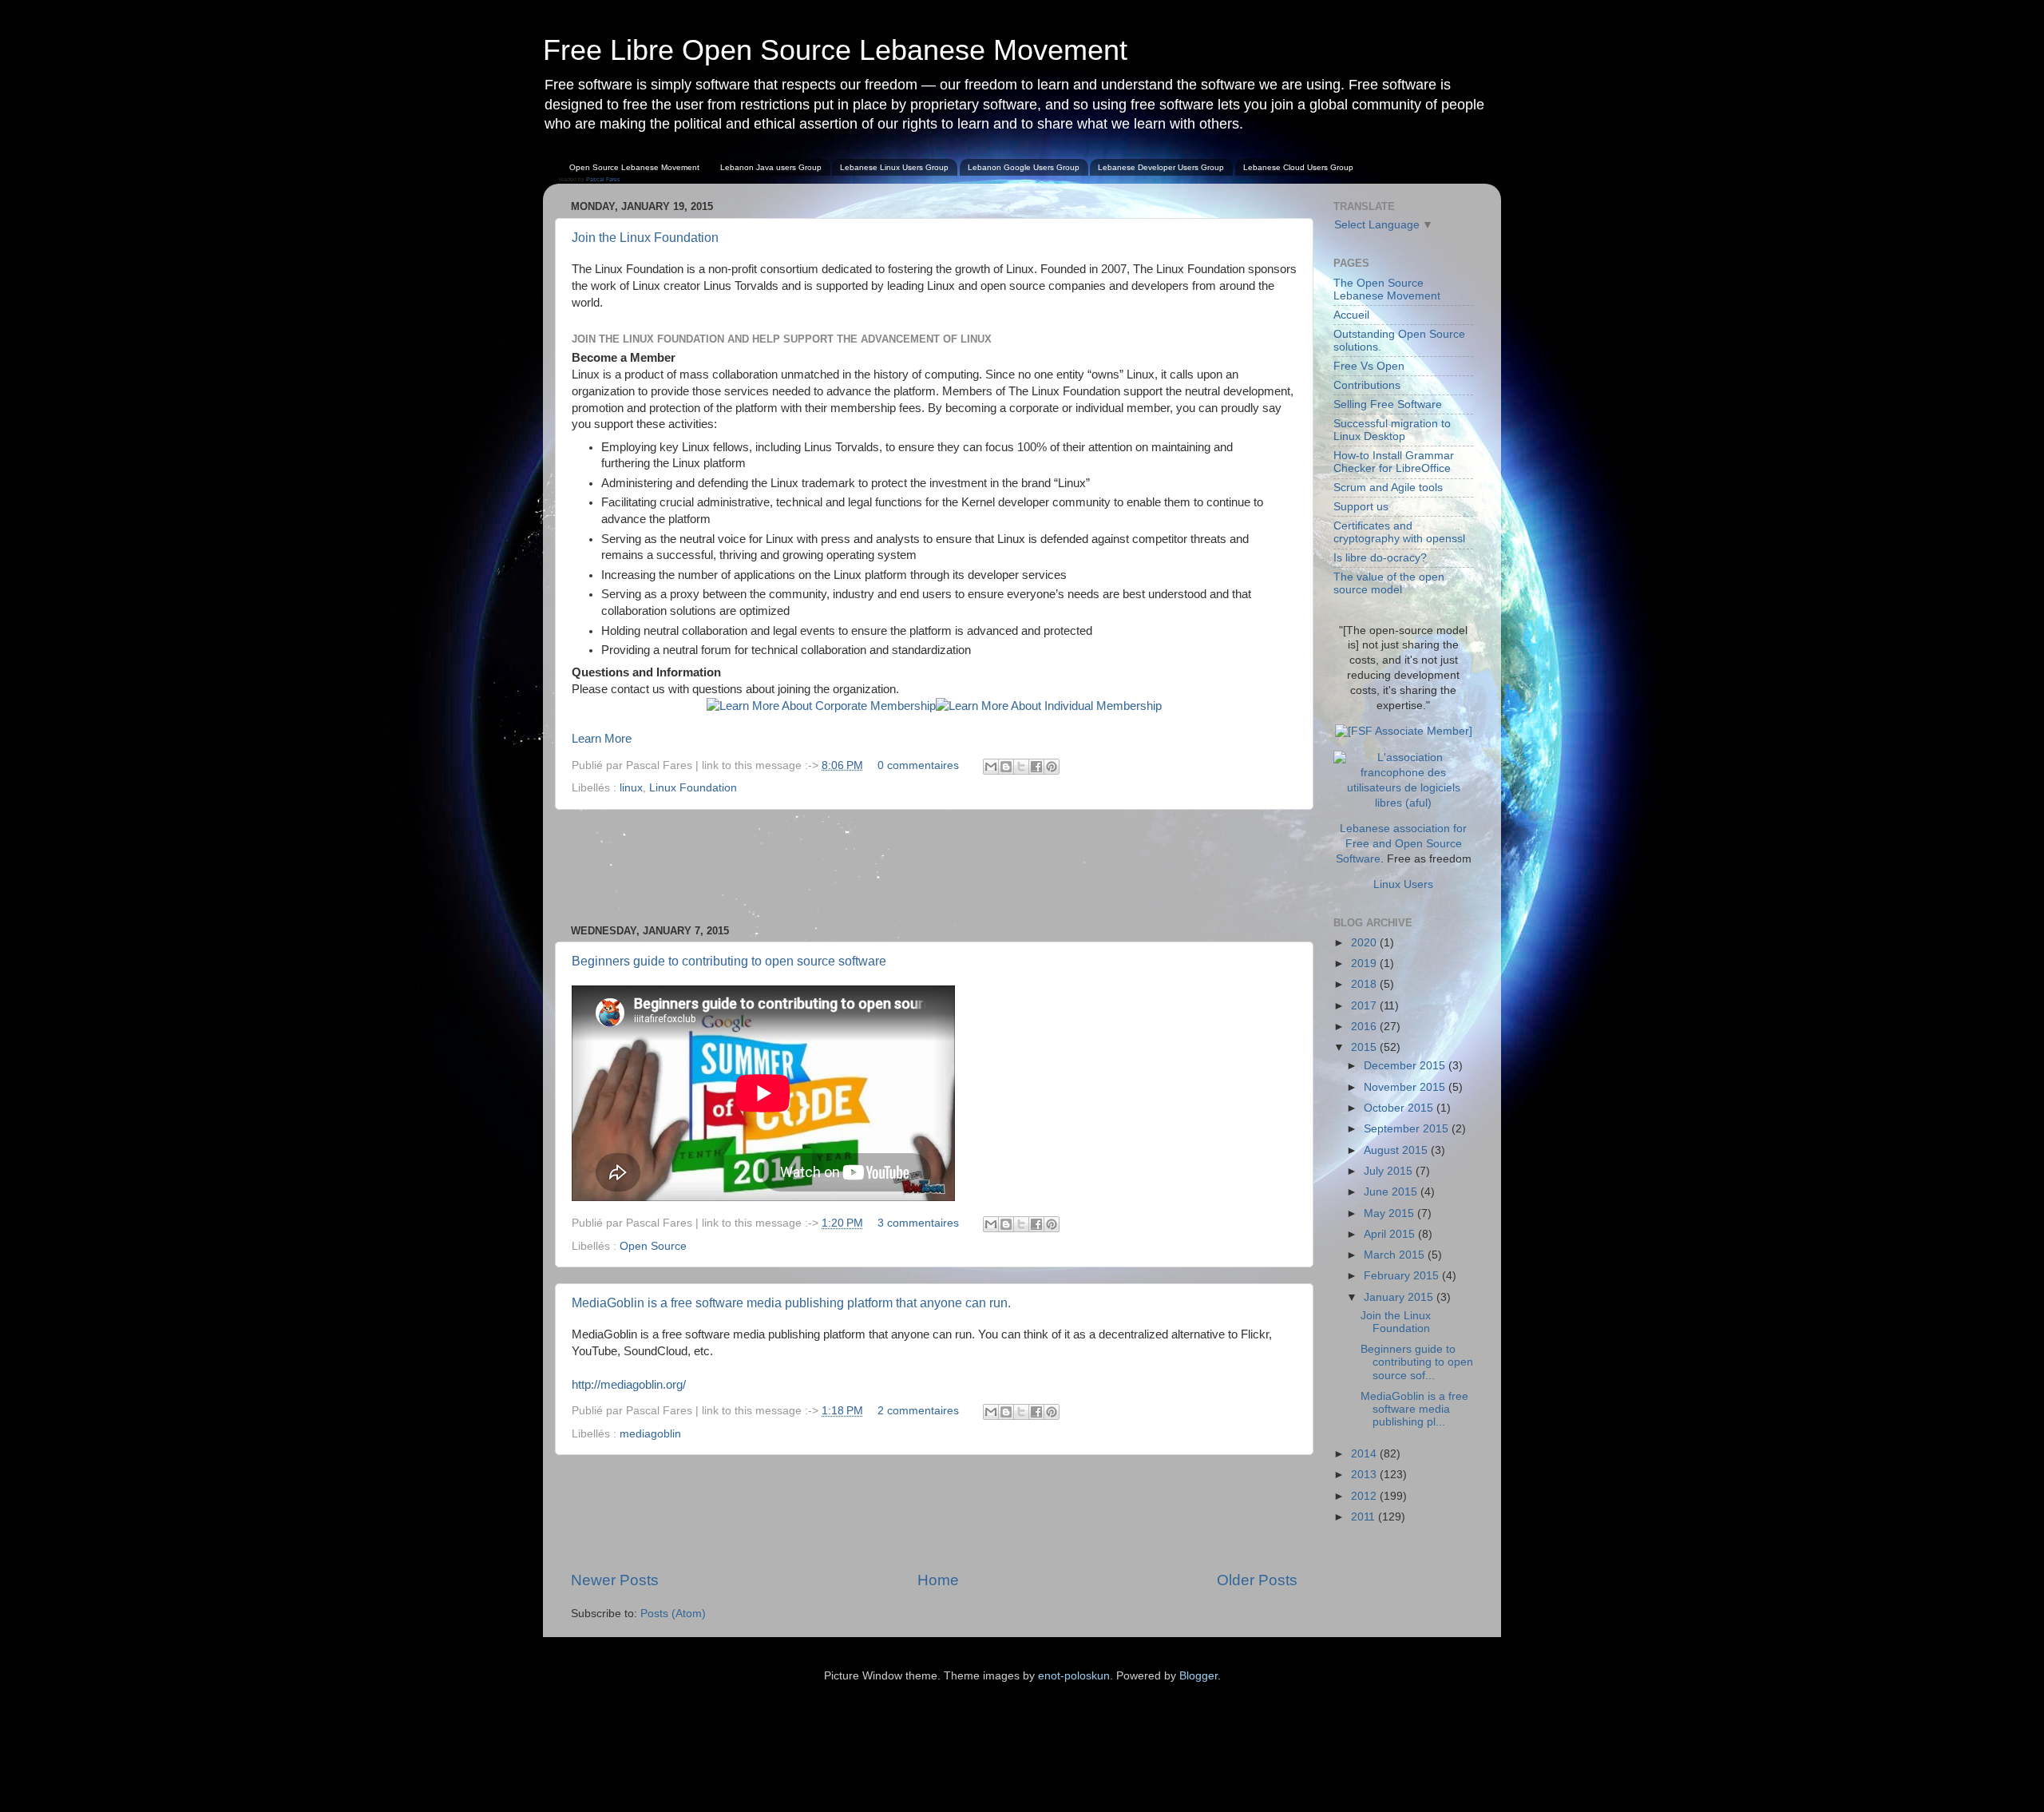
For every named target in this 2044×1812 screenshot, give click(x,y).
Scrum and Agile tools (1388, 488)
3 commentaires (918, 1223)
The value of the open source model (1389, 583)
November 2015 (1406, 1087)
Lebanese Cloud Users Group (1298, 167)
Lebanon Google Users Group (1024, 167)
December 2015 (1406, 1066)
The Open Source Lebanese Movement (1387, 289)
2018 (1365, 984)
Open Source (653, 1246)
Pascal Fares (603, 179)
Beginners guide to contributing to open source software (729, 961)
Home (938, 1580)
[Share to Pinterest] (1052, 767)
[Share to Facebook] (1036, 767)
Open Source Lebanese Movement (634, 167)
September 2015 (1408, 1129)
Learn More (602, 739)
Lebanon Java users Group (771, 167)
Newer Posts (615, 1580)
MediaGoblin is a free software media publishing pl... (1414, 1409)
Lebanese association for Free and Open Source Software (1402, 844)
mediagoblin (650, 1434)
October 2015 (1400, 1108)
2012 (1365, 1496)
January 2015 (1400, 1297)
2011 (1365, 1517)
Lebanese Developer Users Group (1161, 167)
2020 (1365, 943)
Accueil (1351, 315)
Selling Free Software (1388, 404)
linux (631, 788)
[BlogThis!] (1006, 767)
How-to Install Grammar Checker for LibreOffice (1394, 462)
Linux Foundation (693, 788)
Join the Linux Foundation (645, 238)
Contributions (1367, 385)
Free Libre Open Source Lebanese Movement (835, 50)
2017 (1365, 1006)
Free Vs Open (1369, 366)
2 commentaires (918, 1411)
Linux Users (1403, 884)
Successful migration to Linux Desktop (1392, 430)
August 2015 (1397, 1150)
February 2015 (1403, 1276)
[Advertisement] (934, 867)
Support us (1361, 507)
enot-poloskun (1074, 1676)
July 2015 (1390, 1171)
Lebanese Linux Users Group (894, 167)
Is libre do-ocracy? (1380, 558)
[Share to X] (1021, 767)
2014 (1365, 1454)
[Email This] (991, 767)
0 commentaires (918, 765)
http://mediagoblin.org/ (629, 1385)
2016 (1365, 1027)
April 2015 (1391, 1234)
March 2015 (1396, 1255)
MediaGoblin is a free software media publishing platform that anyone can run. (791, 1303)
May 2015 (1390, 1213)
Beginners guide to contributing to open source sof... (1417, 1362)
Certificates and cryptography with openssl (1399, 532)
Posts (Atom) (673, 1614)
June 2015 (1392, 1192)
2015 (1365, 1047)
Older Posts (1257, 1580)
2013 (1365, 1475)
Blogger (1198, 1676)
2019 (1365, 963)
